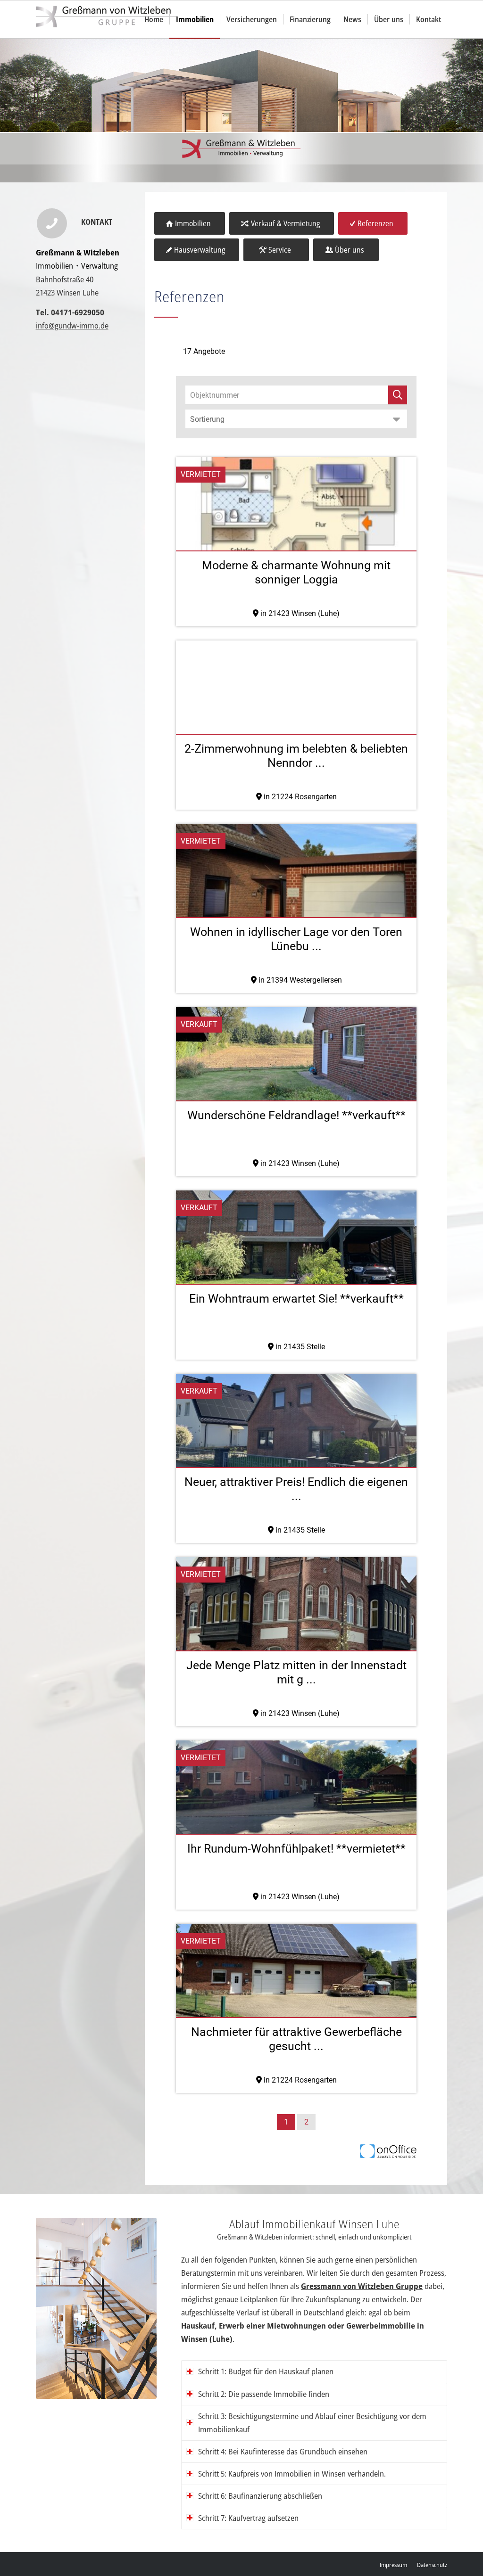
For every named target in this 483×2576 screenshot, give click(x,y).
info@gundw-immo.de (72, 325)
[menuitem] (154, 19)
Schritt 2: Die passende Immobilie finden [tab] (264, 2394)
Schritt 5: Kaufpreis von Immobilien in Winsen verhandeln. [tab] (292, 2473)
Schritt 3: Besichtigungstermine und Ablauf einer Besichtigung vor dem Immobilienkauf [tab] (312, 2423)
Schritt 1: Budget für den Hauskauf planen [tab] (266, 2371)
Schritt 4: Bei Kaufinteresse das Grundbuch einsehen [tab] (283, 2451)
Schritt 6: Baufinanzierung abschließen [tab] (260, 2496)
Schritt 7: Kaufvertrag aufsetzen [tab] (248, 2518)
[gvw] (107, 19)
